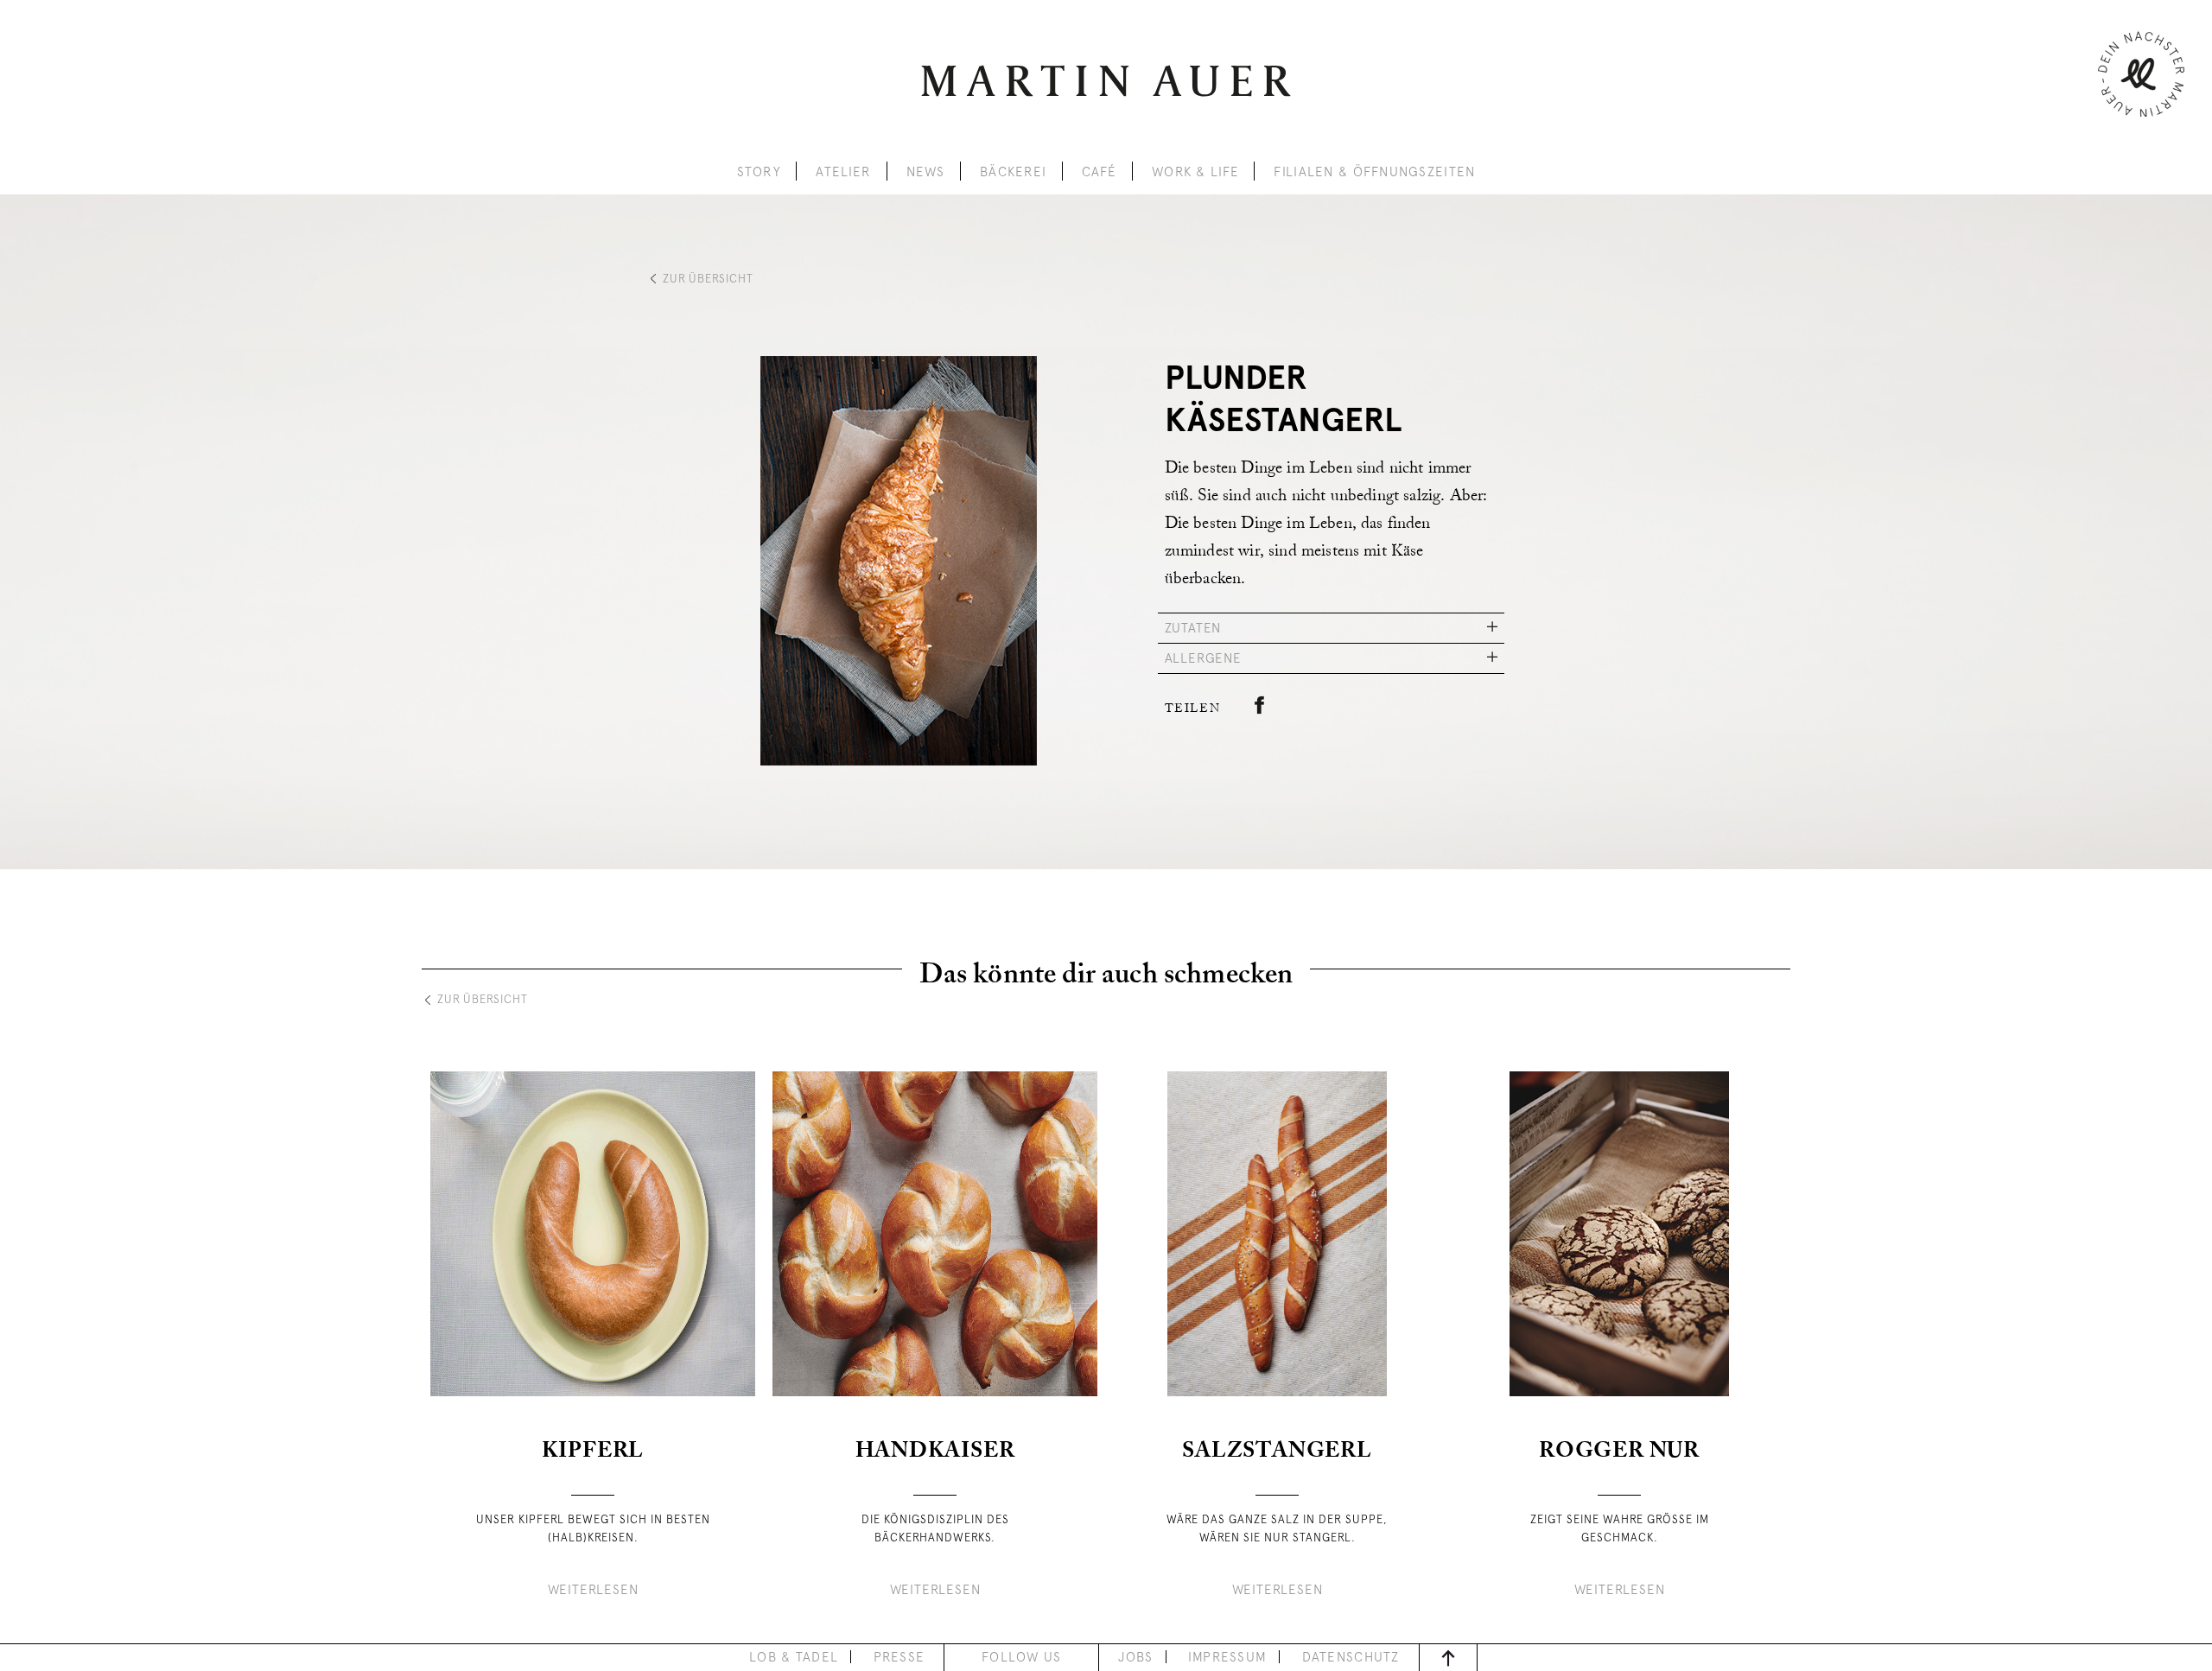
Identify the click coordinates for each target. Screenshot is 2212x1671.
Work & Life (1195, 172)
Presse (899, 1657)
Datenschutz (1351, 1657)
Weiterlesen (593, 1590)
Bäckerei (1013, 172)
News (926, 172)
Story (759, 172)
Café (1100, 172)
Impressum (1228, 1657)
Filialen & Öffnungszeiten (1374, 172)
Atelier (843, 172)
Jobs (1135, 1657)
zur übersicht (708, 279)
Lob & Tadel (794, 1657)
